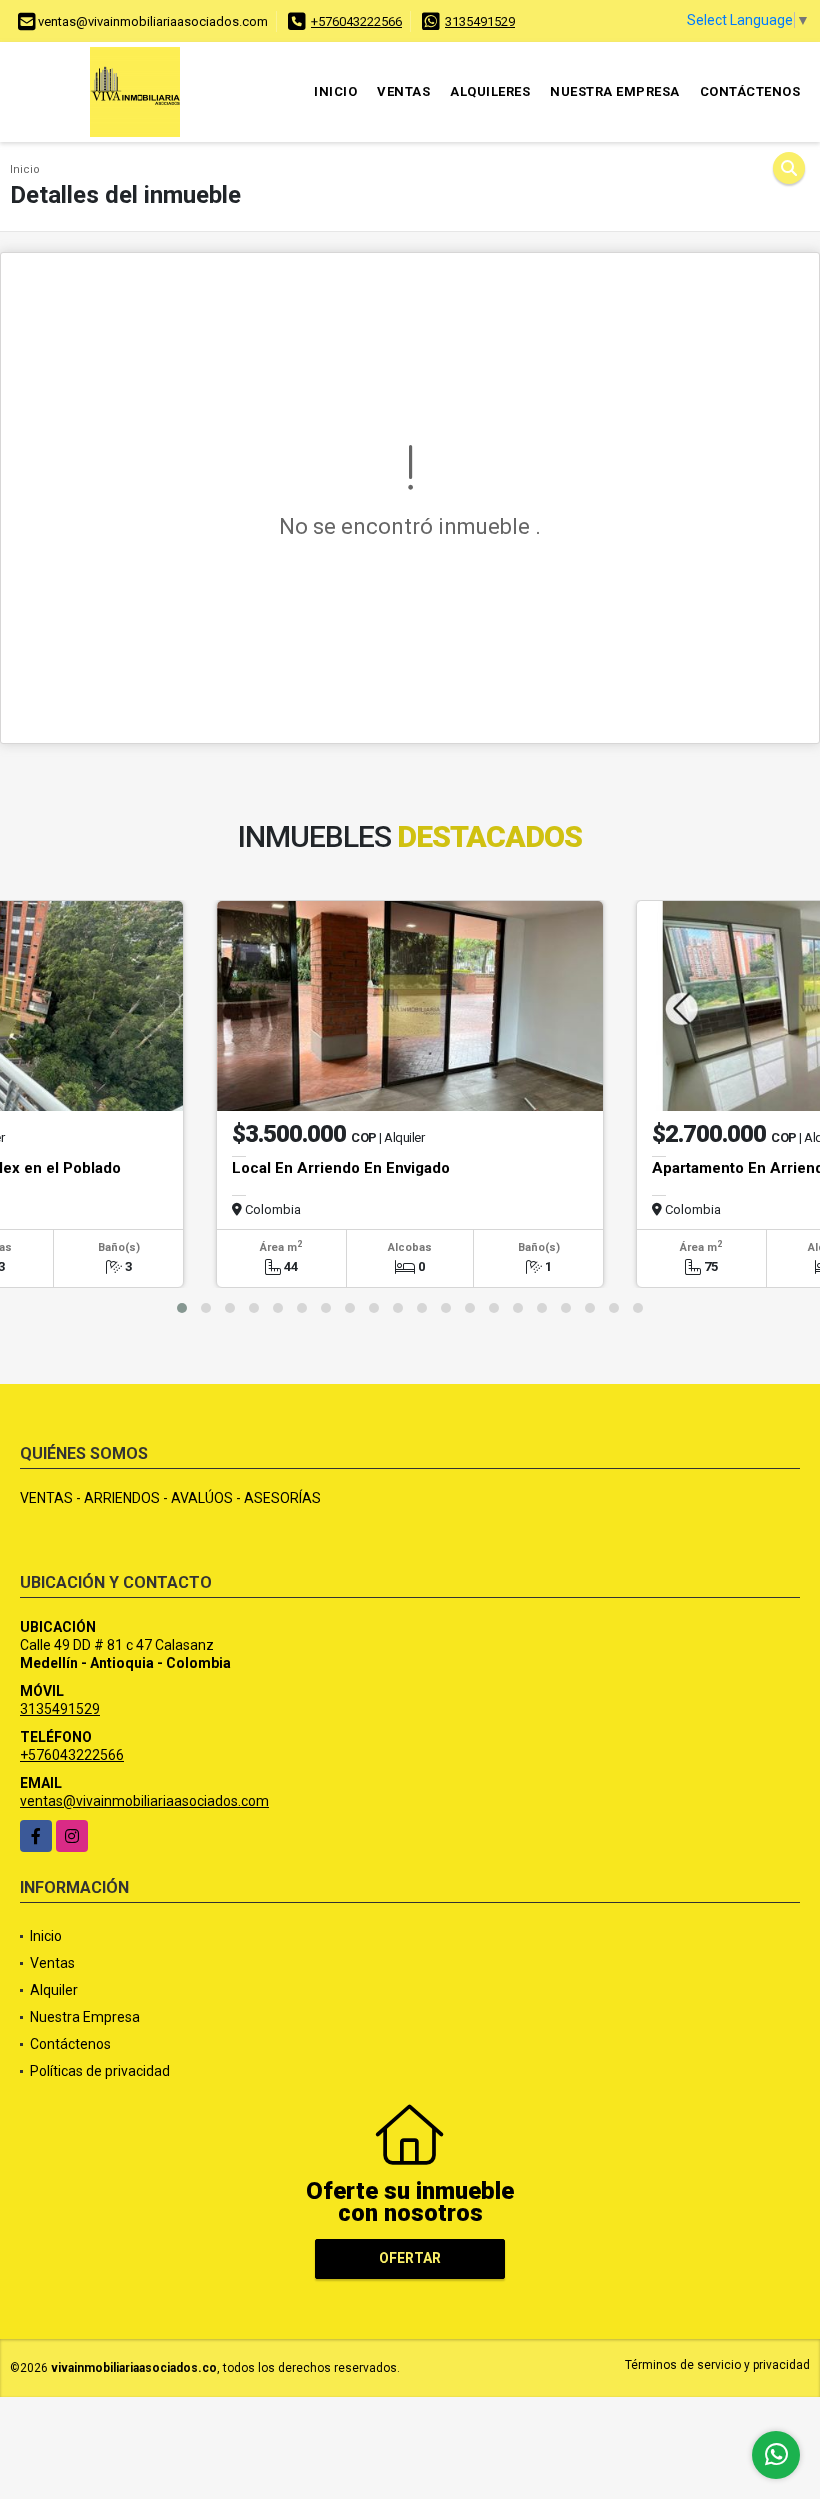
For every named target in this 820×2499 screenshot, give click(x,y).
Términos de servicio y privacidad (717, 2365)
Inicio (335, 91)
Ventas (403, 91)
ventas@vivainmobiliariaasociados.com (144, 1801)
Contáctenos (750, 91)
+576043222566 (356, 21)
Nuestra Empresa (615, 91)
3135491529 (480, 21)
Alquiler (54, 1990)
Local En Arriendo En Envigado (341, 1168)
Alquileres (490, 91)
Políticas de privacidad (100, 2071)
